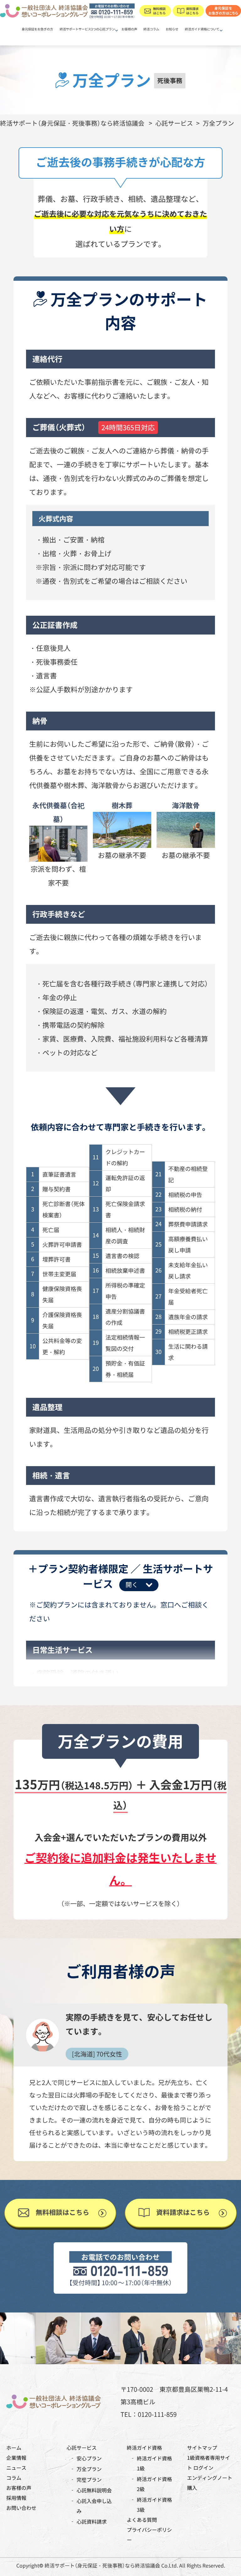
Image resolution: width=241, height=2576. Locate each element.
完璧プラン (89, 2479)
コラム (14, 2478)
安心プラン (89, 2458)
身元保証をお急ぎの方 (37, 29)
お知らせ (172, 29)
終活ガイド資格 (144, 2448)
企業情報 (16, 2458)
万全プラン (89, 2469)
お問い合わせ (21, 2508)
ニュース (16, 2468)
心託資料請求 (92, 2521)
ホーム (14, 2448)
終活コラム (151, 29)
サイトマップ (202, 2448)
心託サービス (82, 2448)
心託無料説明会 (94, 2490)
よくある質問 (142, 2520)
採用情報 (16, 2498)
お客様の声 (129, 29)
